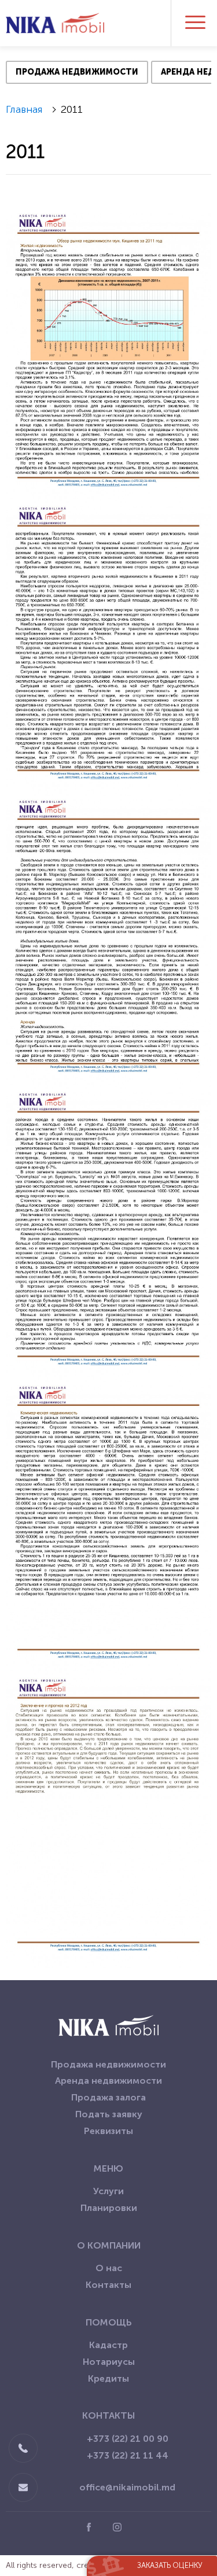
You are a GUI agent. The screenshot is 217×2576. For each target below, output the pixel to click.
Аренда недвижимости (108, 2081)
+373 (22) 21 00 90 (128, 2439)
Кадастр (108, 2345)
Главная (24, 109)
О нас (109, 2268)
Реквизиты (108, 2131)
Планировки (109, 2208)
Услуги (108, 2191)
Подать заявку (109, 2114)
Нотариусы (109, 2362)
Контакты (108, 2285)
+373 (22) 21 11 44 (128, 2455)
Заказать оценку (170, 2565)
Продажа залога (108, 2097)
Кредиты (108, 2378)
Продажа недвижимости (108, 2064)
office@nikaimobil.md (127, 2487)
